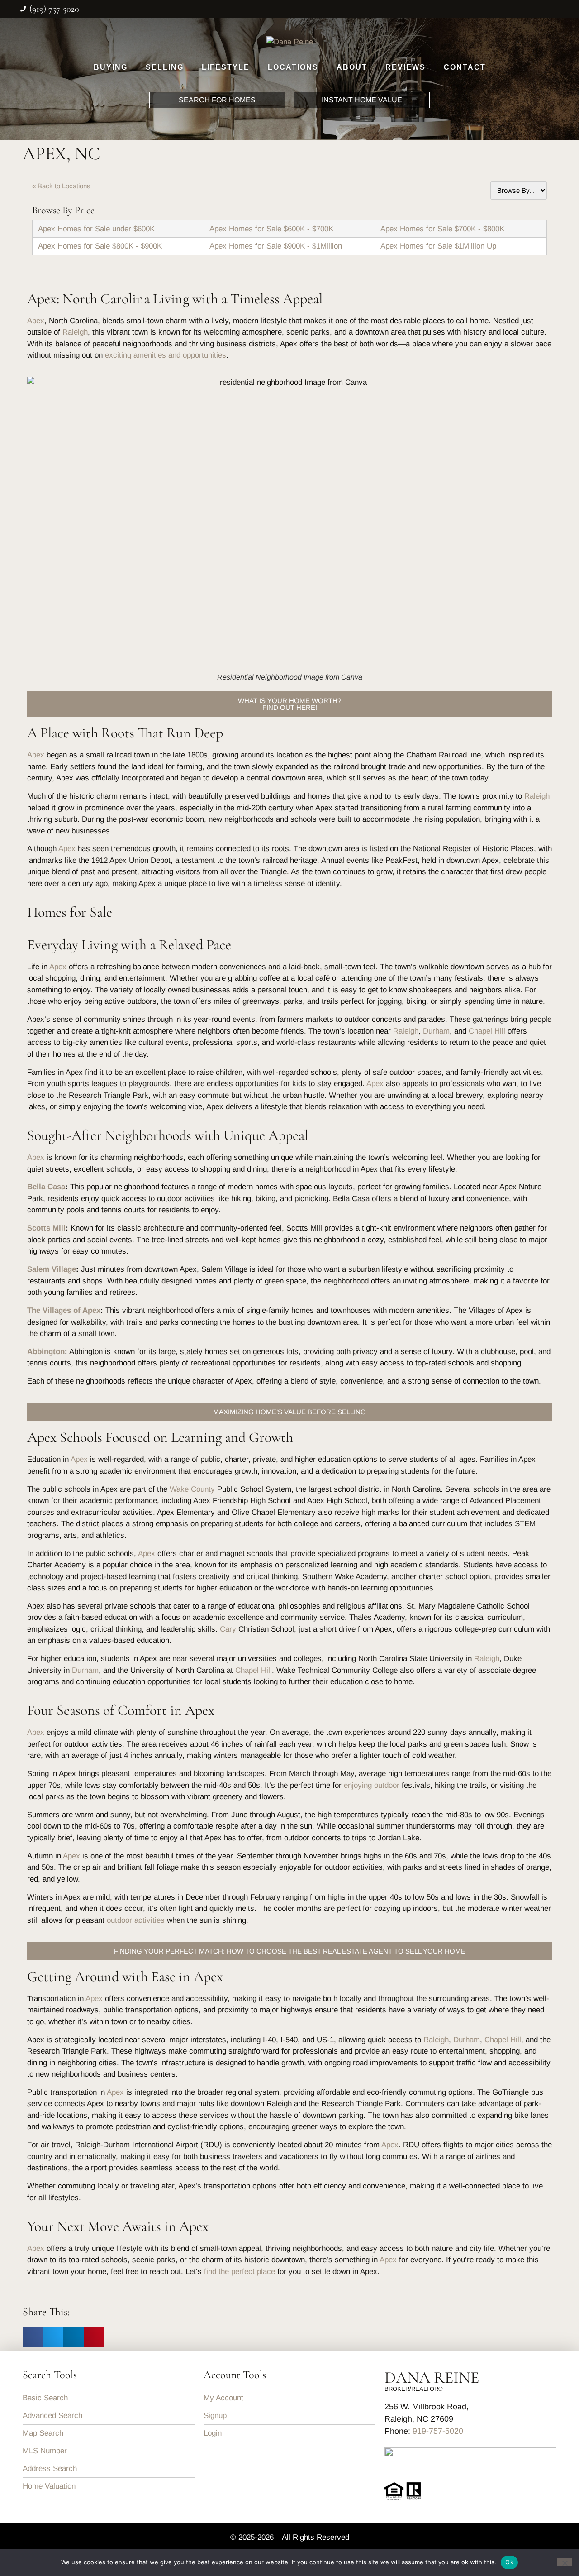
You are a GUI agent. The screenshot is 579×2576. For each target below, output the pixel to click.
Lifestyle (226, 67)
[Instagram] (495, 8)
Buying (111, 67)
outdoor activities (136, 1920)
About (352, 67)
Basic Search (45, 2398)
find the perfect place (240, 2272)
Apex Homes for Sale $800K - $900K (100, 246)
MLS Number (45, 2451)
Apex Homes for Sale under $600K (96, 229)
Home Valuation (49, 2486)
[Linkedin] (514, 8)
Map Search (43, 2433)
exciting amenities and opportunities (166, 355)
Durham (436, 1031)
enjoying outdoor (372, 1785)
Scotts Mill (46, 1228)
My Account (223, 2398)
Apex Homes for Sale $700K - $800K (442, 229)
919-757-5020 (438, 2431)
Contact (465, 67)
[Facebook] (476, 8)
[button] (33, 2337)
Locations (293, 67)
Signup (215, 2416)
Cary (228, 1629)
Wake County (192, 1489)
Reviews (406, 67)
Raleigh (75, 332)
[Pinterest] (534, 8)
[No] (565, 2562)
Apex (36, 321)
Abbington (46, 1352)
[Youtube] (553, 8)
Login (213, 2433)
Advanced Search (52, 2416)
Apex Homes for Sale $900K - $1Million (276, 246)
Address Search (50, 2468)
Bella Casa (46, 1187)
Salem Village (52, 1269)
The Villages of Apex (64, 1310)
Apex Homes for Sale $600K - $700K (271, 229)
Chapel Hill (487, 1031)
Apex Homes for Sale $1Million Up (438, 246)
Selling (165, 67)
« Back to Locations (61, 186)
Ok (509, 2562)
